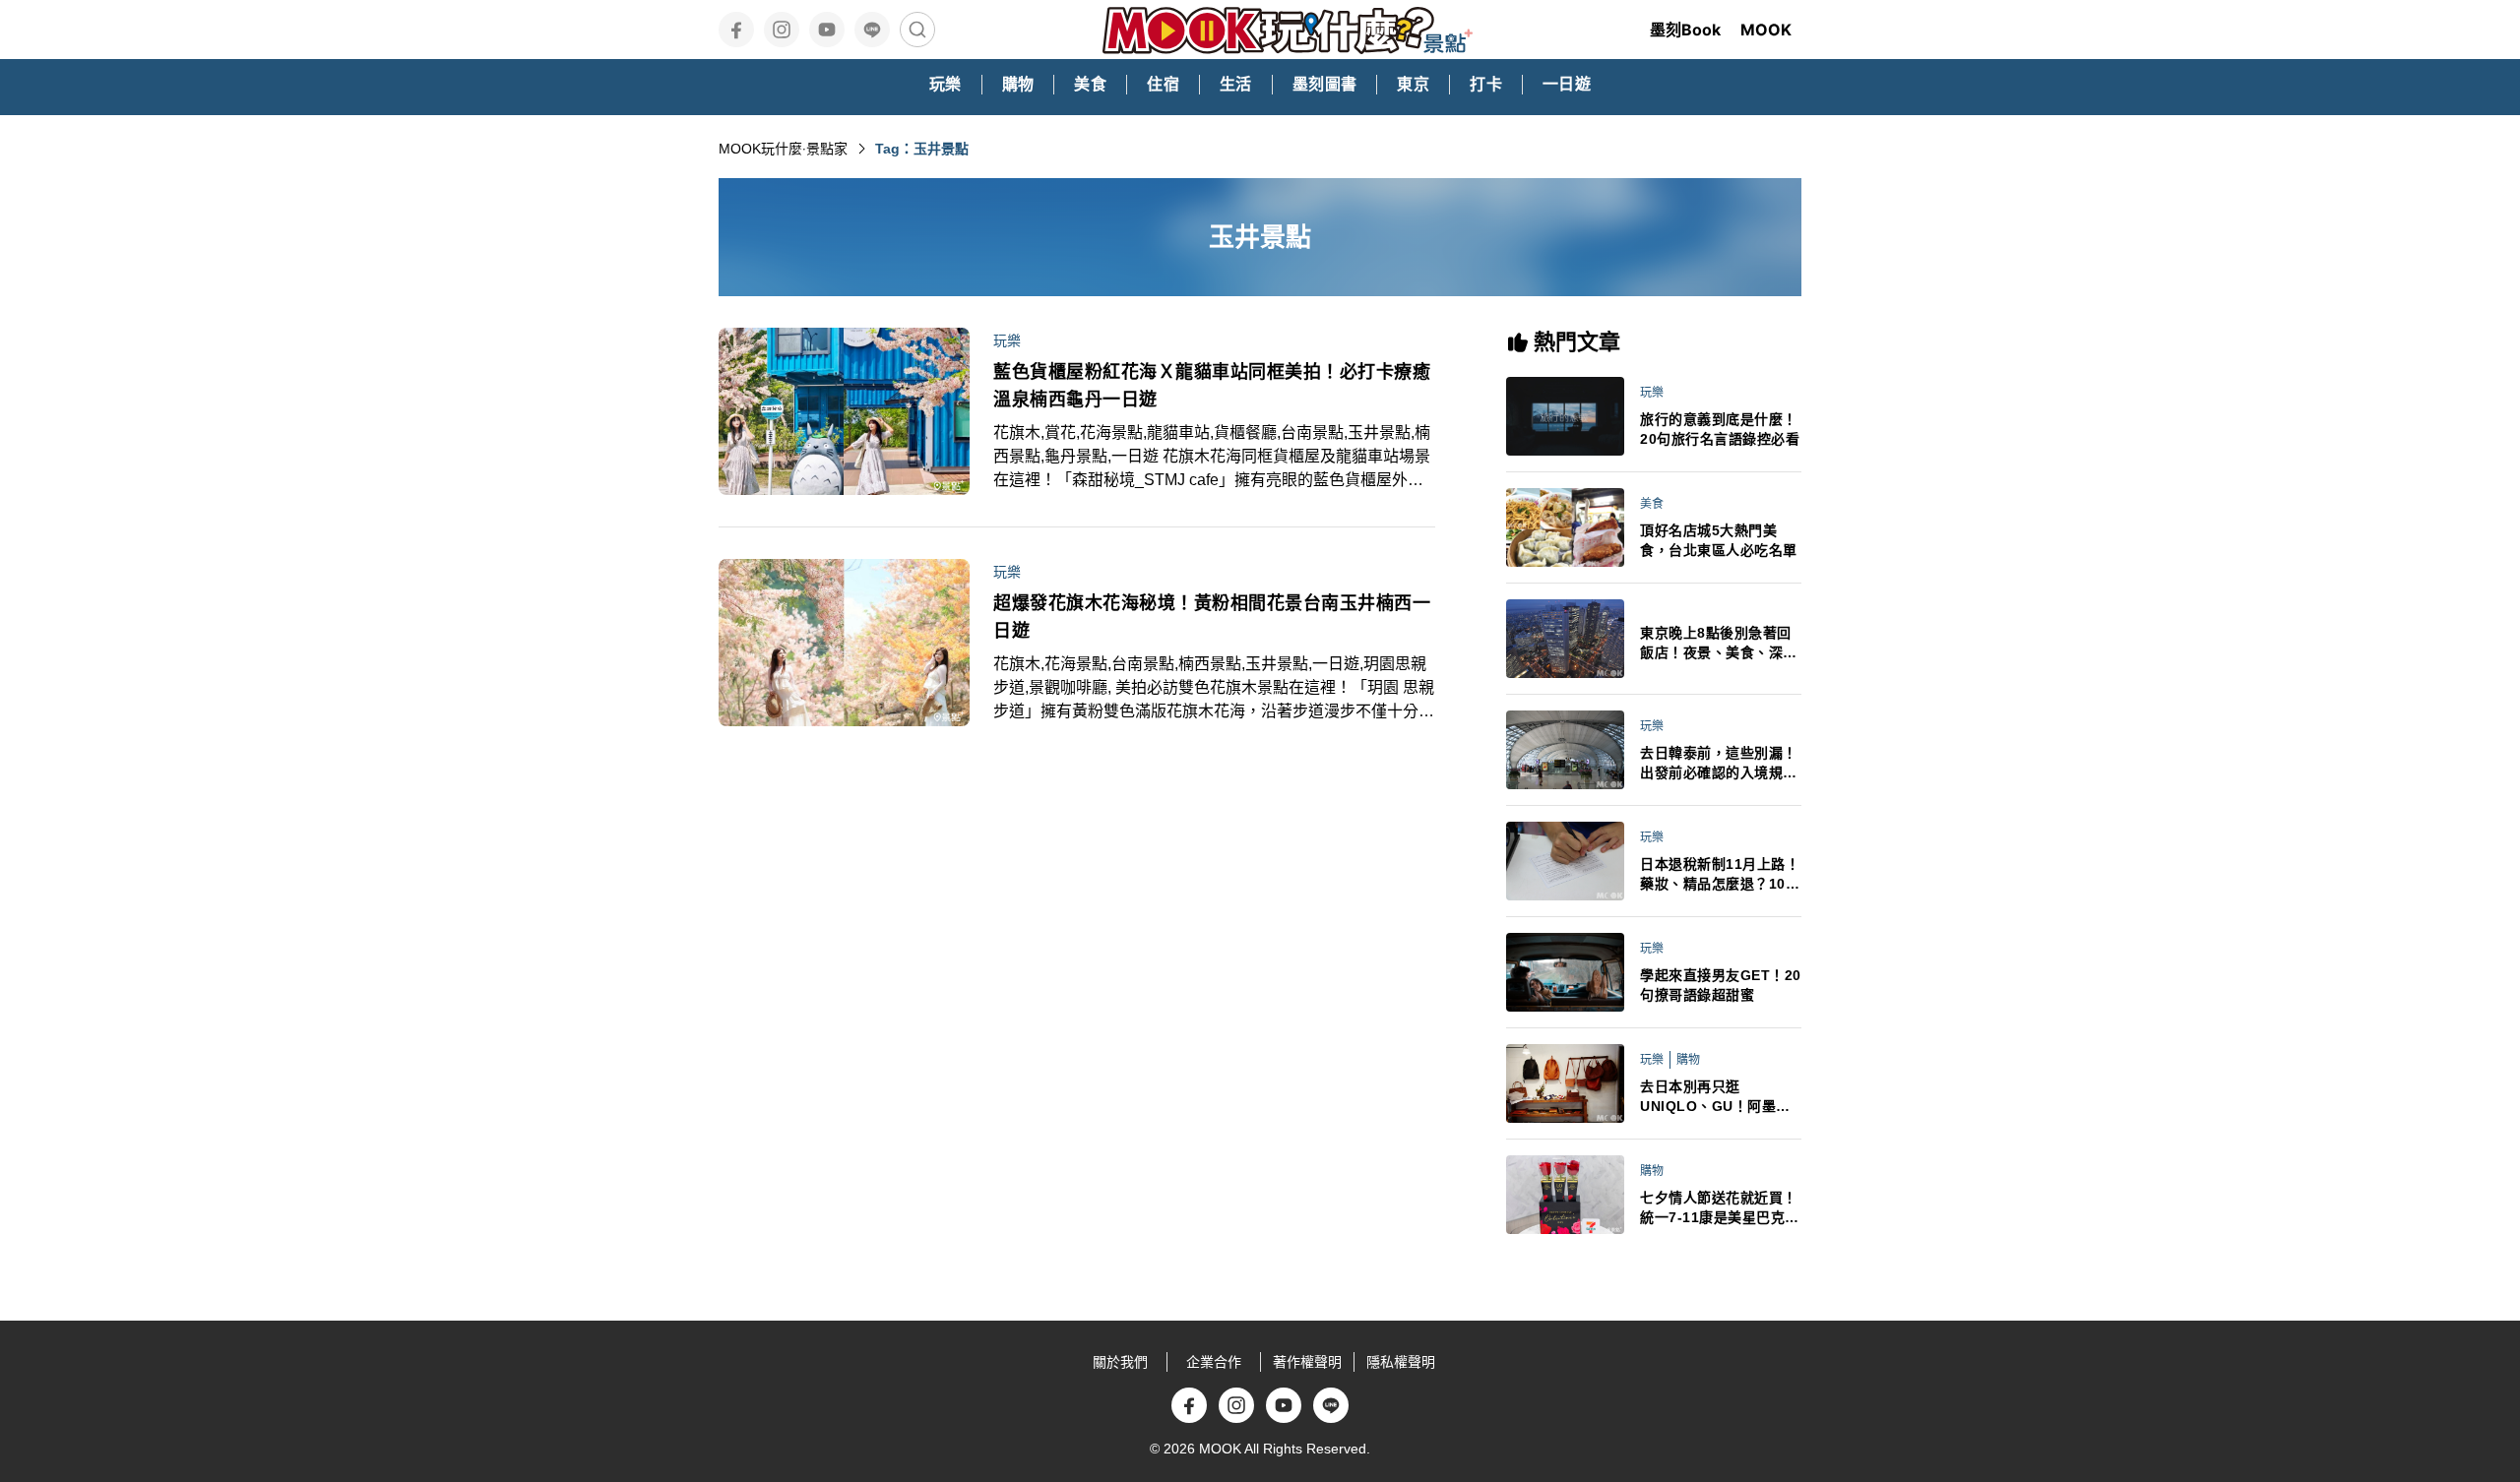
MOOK (1766, 30)
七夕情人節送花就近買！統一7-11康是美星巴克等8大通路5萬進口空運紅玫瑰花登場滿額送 (1720, 1208)
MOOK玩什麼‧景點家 (783, 149)
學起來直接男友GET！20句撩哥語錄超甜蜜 (1721, 985)
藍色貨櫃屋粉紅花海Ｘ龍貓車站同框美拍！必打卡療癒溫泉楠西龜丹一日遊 (1212, 386)
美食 (1652, 504)
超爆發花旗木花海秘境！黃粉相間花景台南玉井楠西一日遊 (1212, 617)
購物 (1688, 1060)
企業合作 (1214, 1362)
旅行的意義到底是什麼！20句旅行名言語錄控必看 (1720, 429)
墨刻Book (1685, 30)
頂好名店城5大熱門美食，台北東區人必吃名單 (1719, 540)
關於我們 (1120, 1362)
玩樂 (1007, 340)
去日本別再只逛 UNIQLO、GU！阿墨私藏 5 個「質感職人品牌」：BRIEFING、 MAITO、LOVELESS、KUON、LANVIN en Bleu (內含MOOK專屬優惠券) (1720, 1097)
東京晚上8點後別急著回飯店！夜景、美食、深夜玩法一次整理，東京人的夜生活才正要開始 (1719, 644)
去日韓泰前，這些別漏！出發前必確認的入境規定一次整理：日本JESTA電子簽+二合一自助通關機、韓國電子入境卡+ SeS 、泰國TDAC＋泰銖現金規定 (1720, 764)
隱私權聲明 (1401, 1362)
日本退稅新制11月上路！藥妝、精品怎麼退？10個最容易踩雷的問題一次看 (1720, 875)
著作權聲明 (1307, 1362)
